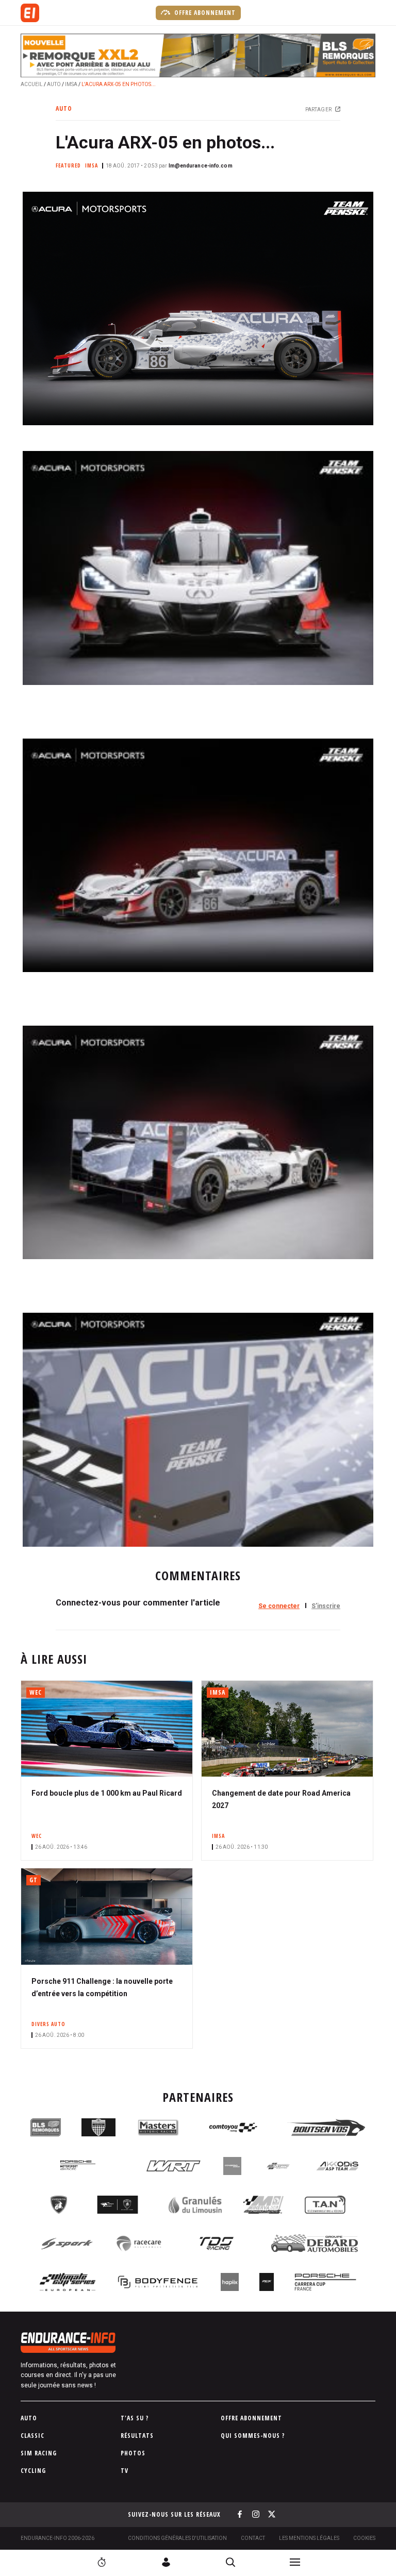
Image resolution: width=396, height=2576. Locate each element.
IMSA (71, 84)
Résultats (137, 2436)
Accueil (32, 84)
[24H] (102, 2562)
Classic (32, 2436)
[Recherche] (230, 2562)
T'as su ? (135, 2418)
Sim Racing (39, 2453)
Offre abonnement (204, 13)
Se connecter (279, 1606)
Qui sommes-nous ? (253, 2436)
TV (125, 2471)
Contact (253, 2538)
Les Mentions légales (309, 2538)
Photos (133, 2453)
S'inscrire (326, 1606)
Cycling (33, 2471)
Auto (54, 84)
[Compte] (166, 2562)
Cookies (364, 2538)
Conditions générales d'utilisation (177, 2538)
